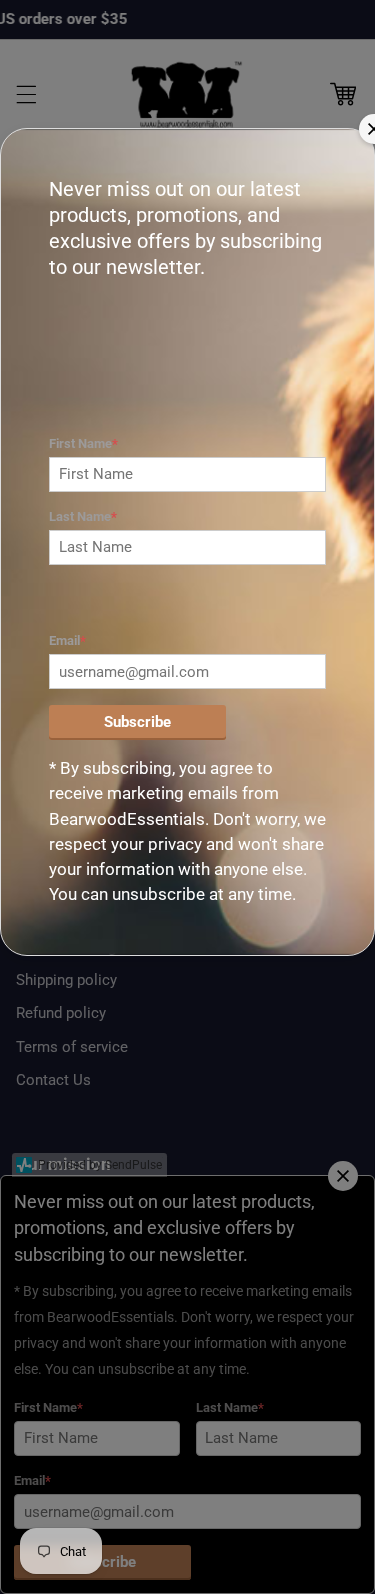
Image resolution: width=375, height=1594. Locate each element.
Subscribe (137, 722)
